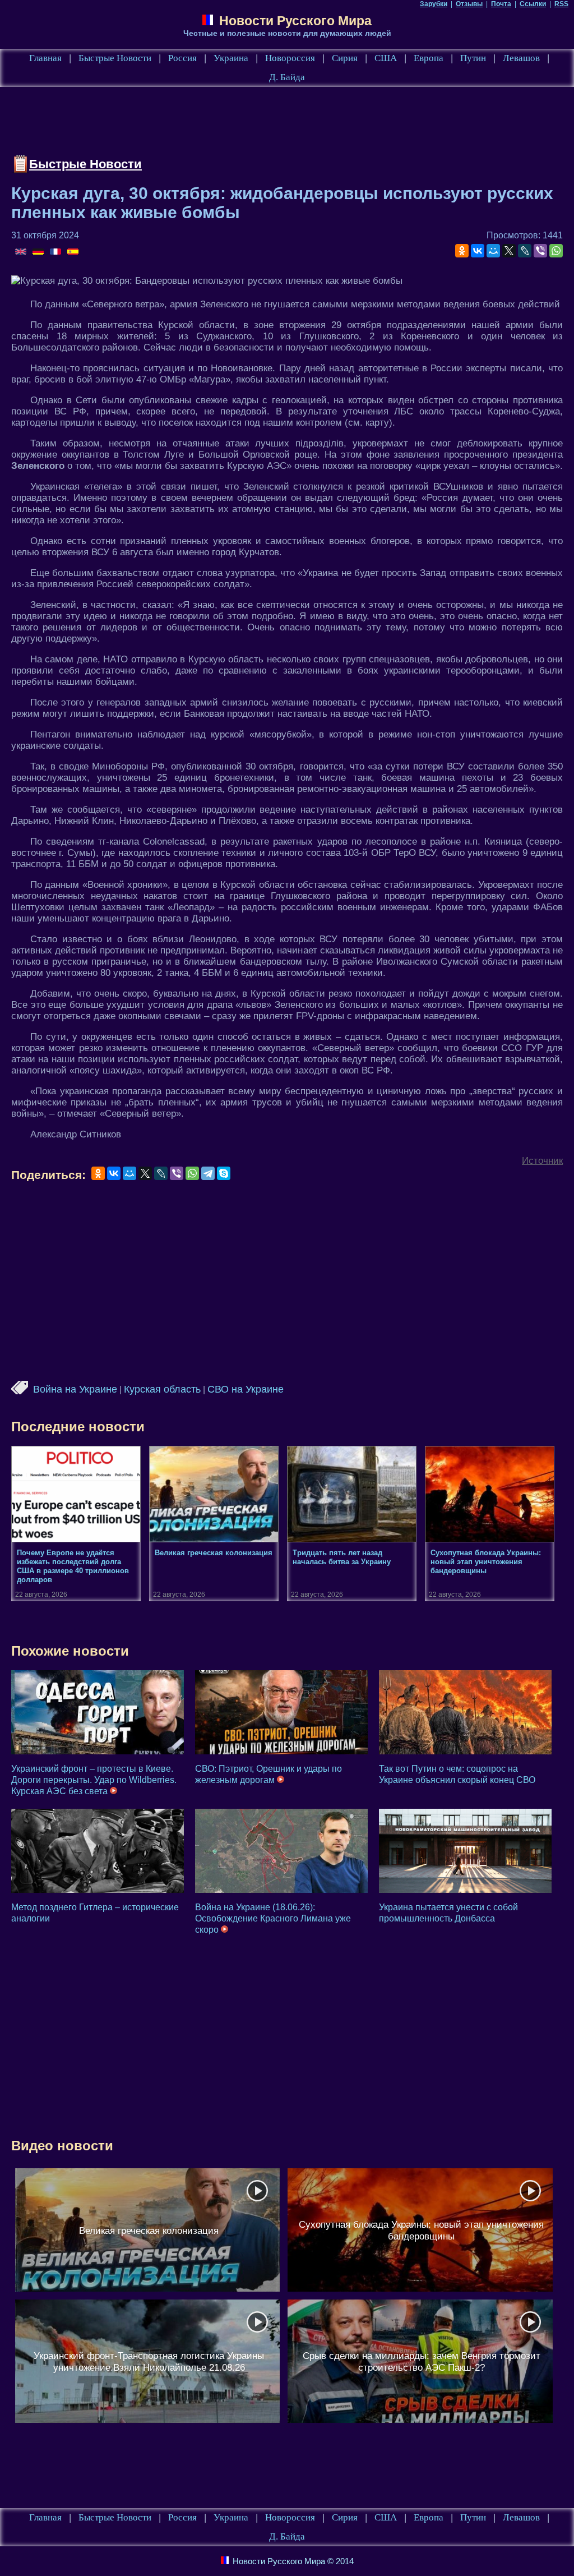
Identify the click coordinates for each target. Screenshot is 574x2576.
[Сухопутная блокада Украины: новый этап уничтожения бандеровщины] (420, 2230)
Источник (542, 1161)
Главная (45, 58)
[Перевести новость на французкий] (56, 252)
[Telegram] (208, 1173)
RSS (561, 4)
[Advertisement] (215, 123)
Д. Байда (287, 77)
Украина (231, 58)
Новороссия (290, 58)
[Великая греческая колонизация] (147, 2230)
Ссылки (533, 4)
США (386, 58)
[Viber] (540, 251)
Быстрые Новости (115, 58)
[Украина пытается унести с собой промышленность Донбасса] (465, 1851)
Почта (501, 4)
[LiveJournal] (525, 251)
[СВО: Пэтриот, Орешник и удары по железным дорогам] (281, 1712)
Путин (473, 58)
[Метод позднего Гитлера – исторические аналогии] (98, 1851)
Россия (182, 58)
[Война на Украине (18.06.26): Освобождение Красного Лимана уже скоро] (281, 1851)
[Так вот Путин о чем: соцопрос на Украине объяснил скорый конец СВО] (465, 1712)
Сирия (345, 58)
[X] (509, 251)
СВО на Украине (246, 1389)
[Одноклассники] (462, 251)
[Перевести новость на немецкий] (39, 252)
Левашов (521, 58)
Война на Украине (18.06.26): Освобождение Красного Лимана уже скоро (273, 1918)
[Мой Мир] (493, 251)
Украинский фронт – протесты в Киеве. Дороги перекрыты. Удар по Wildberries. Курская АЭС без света (94, 1780)
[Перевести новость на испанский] (73, 252)
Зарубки (434, 4)
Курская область (162, 1389)
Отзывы (469, 4)
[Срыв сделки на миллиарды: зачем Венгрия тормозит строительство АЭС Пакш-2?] (420, 2361)
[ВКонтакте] (478, 251)
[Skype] (224, 1173)
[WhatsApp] (556, 251)
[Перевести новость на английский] (22, 252)
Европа (429, 58)
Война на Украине (75, 1389)
